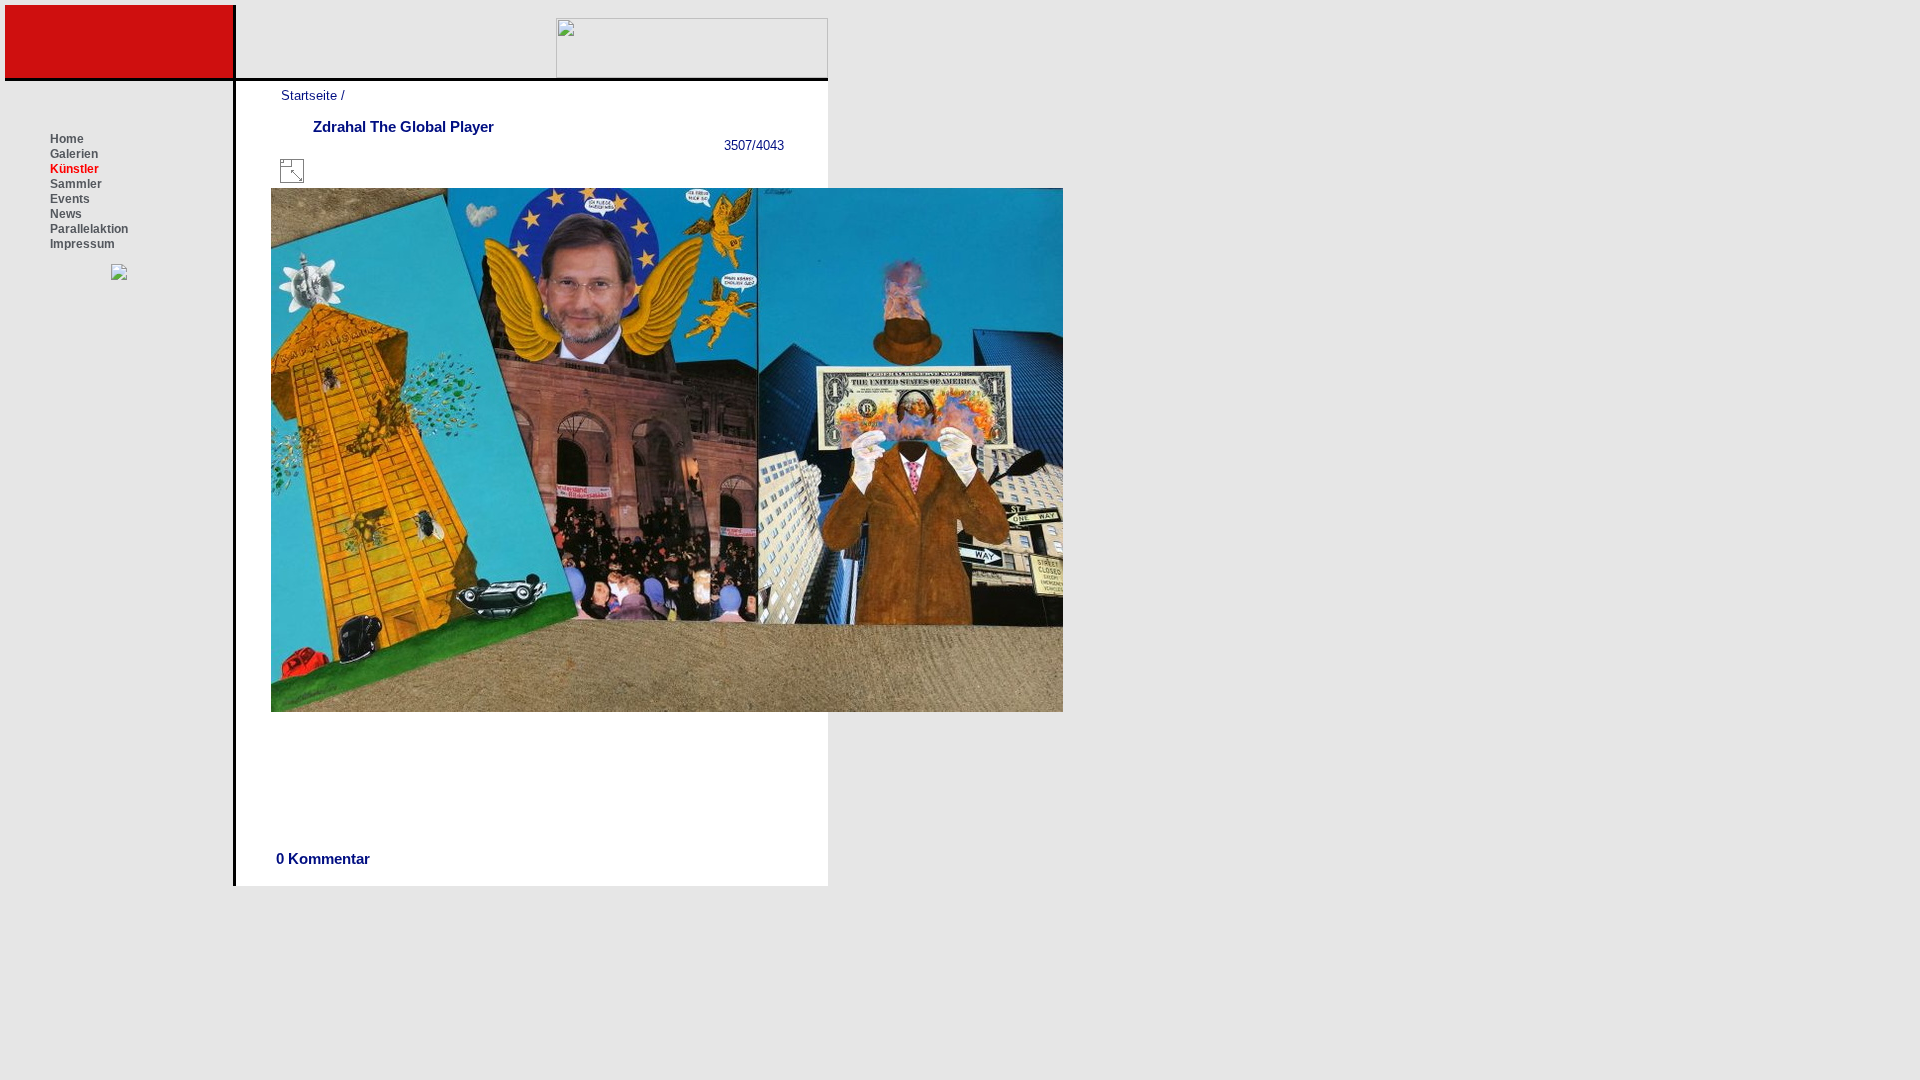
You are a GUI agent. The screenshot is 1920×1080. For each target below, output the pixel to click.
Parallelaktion (89, 229)
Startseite (309, 95)
